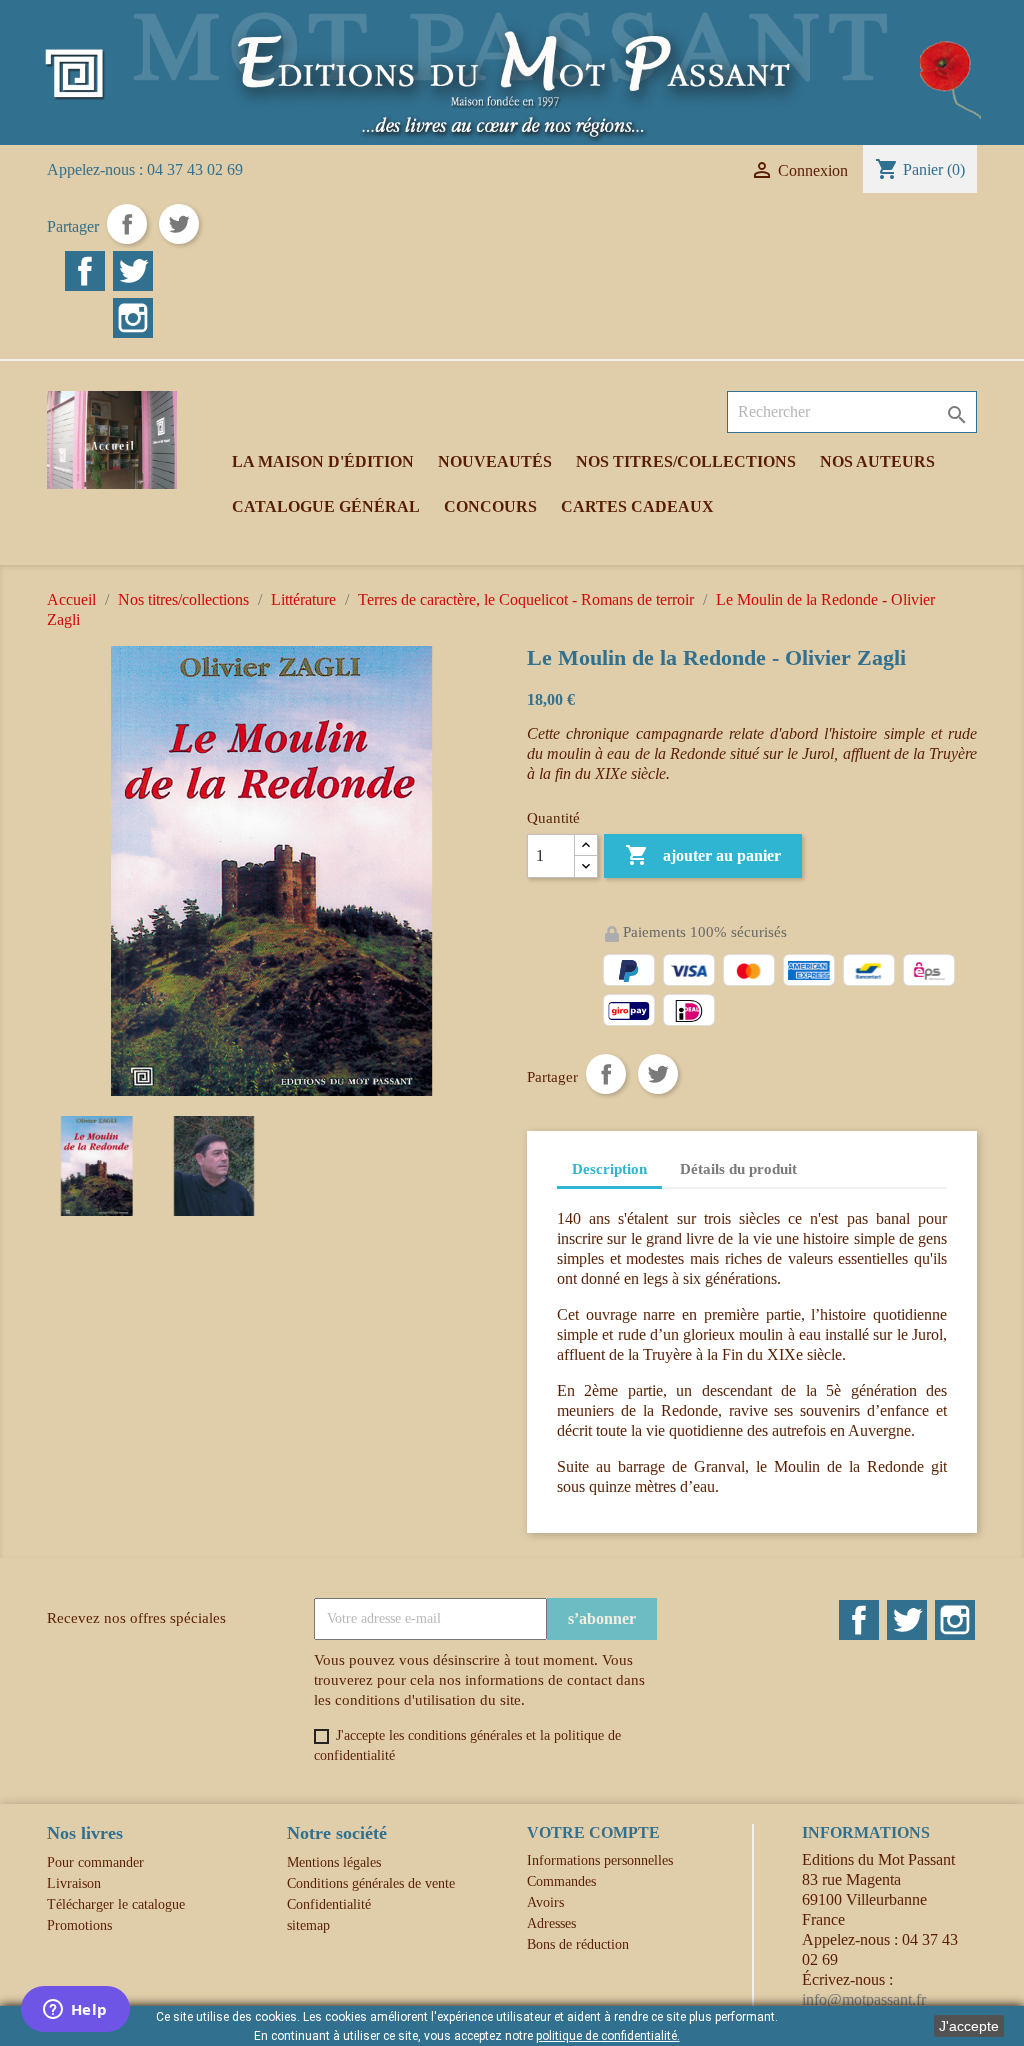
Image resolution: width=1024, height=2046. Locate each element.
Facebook (85, 271)
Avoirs (545, 1902)
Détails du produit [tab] (738, 1169)
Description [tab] (609, 1169)
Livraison (74, 1883)
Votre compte (593, 1832)
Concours (490, 506)
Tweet (179, 224)
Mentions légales (334, 1862)
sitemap (308, 1925)
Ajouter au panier (703, 855)
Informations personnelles (600, 1860)
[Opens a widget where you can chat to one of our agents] (75, 2011)
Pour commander (95, 1862)
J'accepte (969, 2026)
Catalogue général (326, 506)
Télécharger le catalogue (116, 1904)
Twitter (133, 271)
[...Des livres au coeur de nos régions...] (512, 70)
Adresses (551, 1923)
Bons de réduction (578, 1944)
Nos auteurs (877, 461)
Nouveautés (495, 461)
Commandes (561, 1881)
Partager (127, 224)
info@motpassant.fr (864, 1999)
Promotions (79, 1925)
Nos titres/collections (686, 461)
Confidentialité (329, 1904)
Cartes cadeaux (637, 506)
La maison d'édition (323, 461)
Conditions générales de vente (371, 1883)
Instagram (133, 318)
